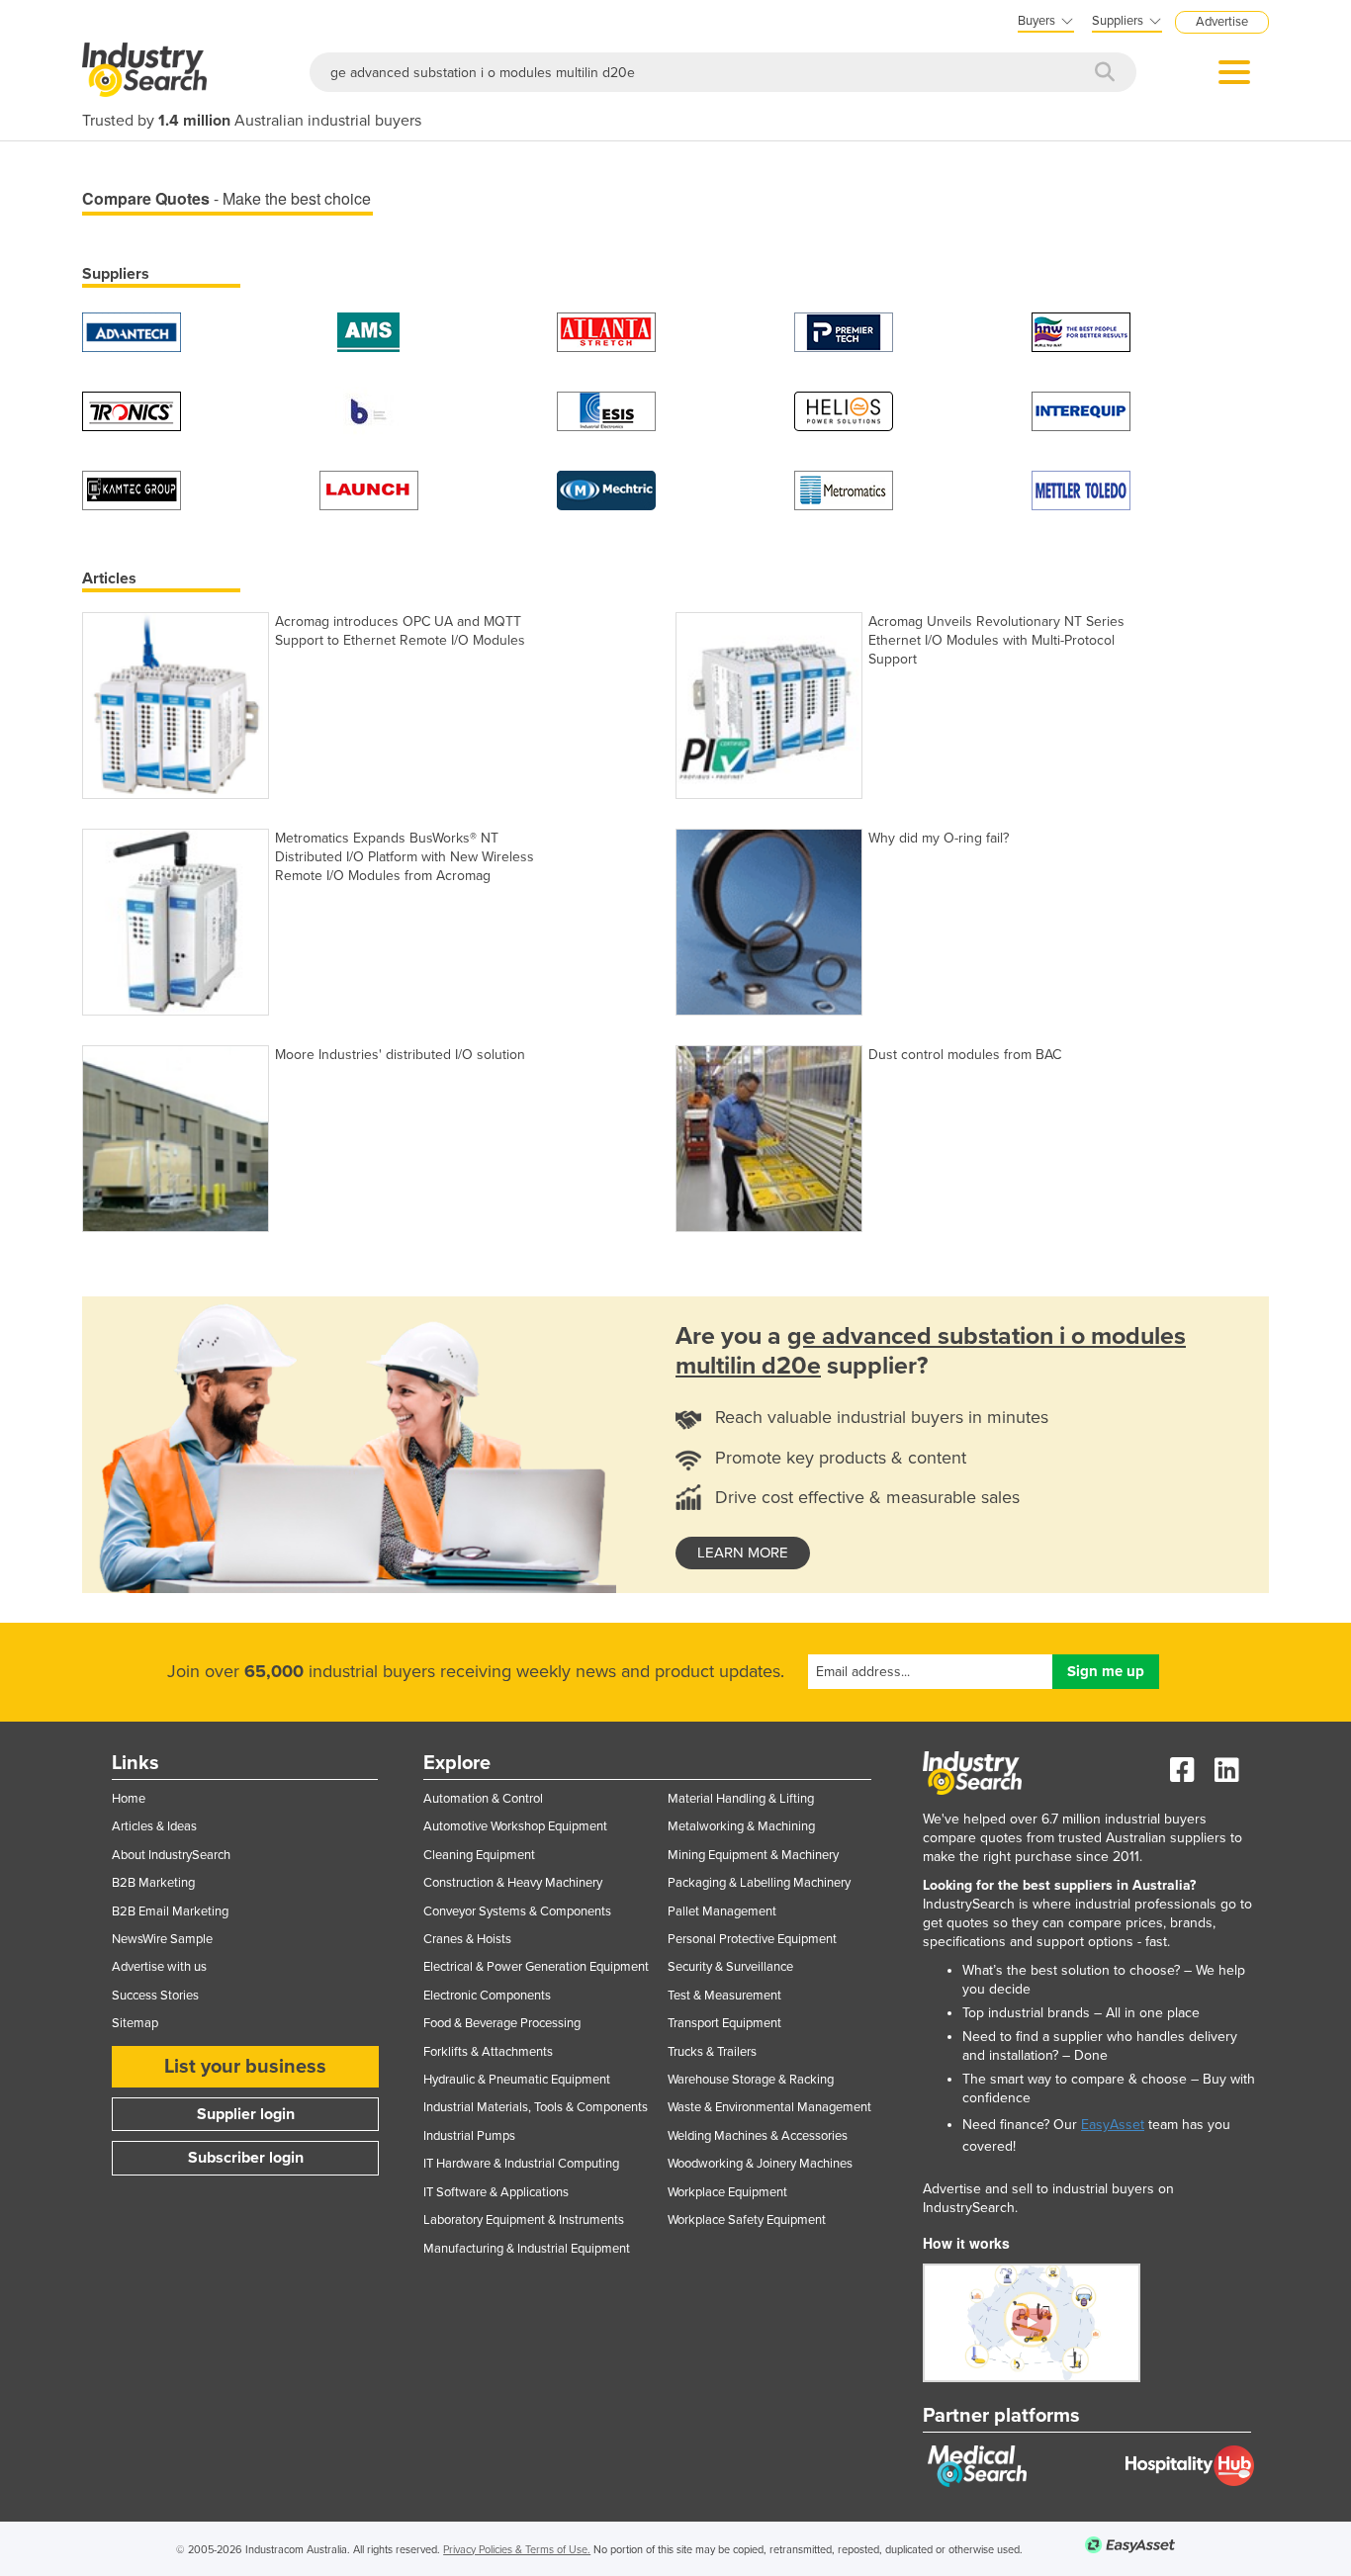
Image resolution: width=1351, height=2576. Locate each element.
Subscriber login (246, 2158)
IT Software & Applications (496, 2192)
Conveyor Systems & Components (517, 1911)
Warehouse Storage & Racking (751, 2080)
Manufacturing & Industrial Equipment (527, 2249)
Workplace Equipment (727, 2192)
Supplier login (246, 2114)
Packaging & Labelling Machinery (759, 1883)
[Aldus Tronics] (132, 410)
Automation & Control (483, 1799)
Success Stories (155, 1996)
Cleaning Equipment (479, 1855)
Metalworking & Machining (741, 1826)
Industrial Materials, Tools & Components (536, 2107)
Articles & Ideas (154, 1826)
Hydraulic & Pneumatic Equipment (517, 2080)
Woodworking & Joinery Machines (760, 2164)
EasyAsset (1113, 2125)
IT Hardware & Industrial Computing (521, 2164)
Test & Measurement (724, 1996)
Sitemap (135, 2023)
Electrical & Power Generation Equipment (536, 1967)
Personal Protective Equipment (752, 1939)
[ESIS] (606, 410)
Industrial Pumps (469, 2136)
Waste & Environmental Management (769, 2107)
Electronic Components (487, 1996)
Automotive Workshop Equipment (515, 1826)
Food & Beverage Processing (502, 2023)
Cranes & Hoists (467, 1939)
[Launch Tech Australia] (369, 489)
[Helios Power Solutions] (844, 410)
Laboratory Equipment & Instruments (524, 2220)
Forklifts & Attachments (488, 2052)
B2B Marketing (153, 1883)
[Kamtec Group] (132, 489)
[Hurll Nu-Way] (1081, 331)
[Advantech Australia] (132, 331)
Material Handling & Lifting (741, 1799)
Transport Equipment (724, 2023)
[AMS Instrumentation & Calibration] (369, 331)
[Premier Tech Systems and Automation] (844, 331)
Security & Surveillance (730, 1967)
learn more (743, 1553)
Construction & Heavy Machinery (513, 1883)
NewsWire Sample (162, 1939)
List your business (245, 2067)
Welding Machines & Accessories (758, 2136)
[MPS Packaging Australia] (606, 331)
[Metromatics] (844, 489)
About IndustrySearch (171, 1855)
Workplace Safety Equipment (747, 2220)
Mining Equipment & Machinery (753, 1855)
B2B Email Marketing (170, 1911)
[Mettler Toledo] (1081, 489)
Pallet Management (722, 1911)
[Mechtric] (606, 489)
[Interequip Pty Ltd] (1081, 410)
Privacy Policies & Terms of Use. (517, 2550)
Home (129, 1799)
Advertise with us (159, 1967)
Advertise (1222, 22)
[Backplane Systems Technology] (369, 410)
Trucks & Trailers (712, 2052)
